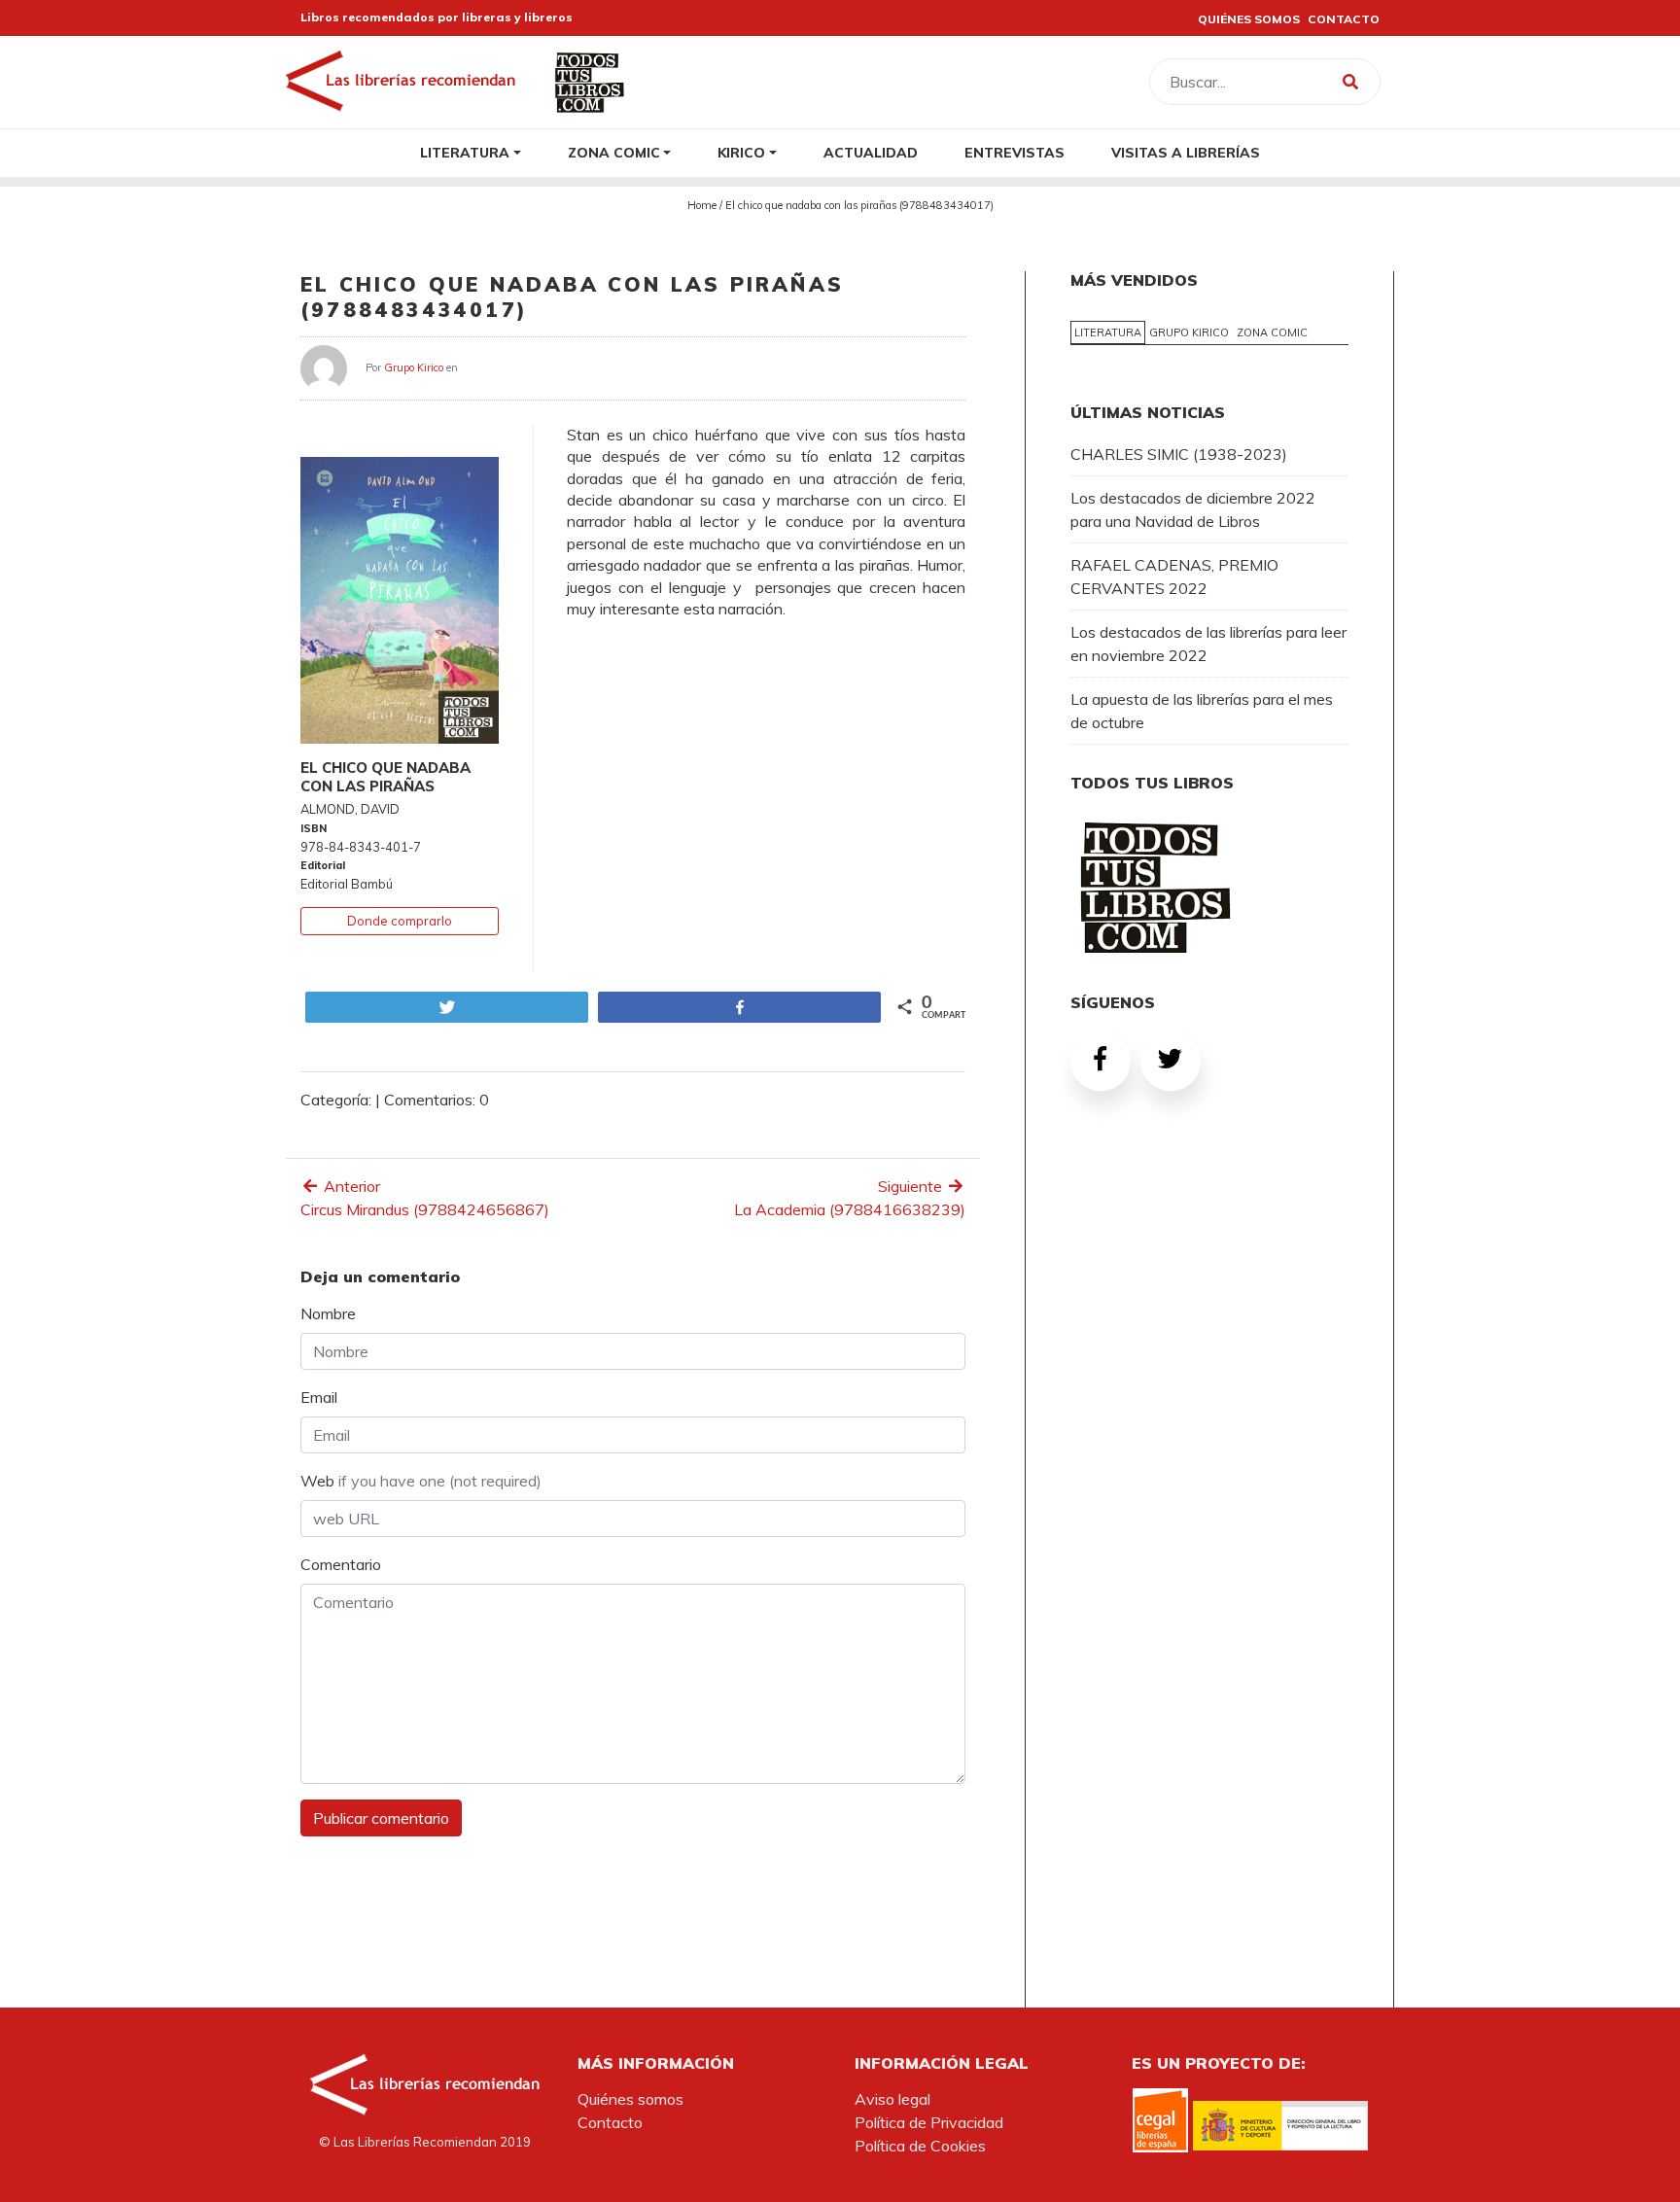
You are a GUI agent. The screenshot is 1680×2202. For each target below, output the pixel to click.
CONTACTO (1344, 19)
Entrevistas (1015, 152)
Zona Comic (614, 152)
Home (702, 205)
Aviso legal (892, 2099)
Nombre (328, 1313)
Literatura (465, 152)
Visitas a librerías (1186, 152)
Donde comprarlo (400, 921)
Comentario (341, 1564)
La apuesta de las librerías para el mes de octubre (1202, 711)
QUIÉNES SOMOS (1249, 19)
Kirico (741, 152)
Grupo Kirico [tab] (1189, 332)
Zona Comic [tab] (1272, 332)
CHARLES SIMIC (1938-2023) (1179, 454)
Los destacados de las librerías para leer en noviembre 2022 (1208, 644)
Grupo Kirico (414, 367)
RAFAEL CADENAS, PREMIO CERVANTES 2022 (1174, 577)
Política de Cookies (920, 2146)
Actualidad (871, 152)
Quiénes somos (630, 2099)
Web (421, 1481)
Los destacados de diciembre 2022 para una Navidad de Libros (1193, 509)
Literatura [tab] (1108, 332)
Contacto (610, 2122)
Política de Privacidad (929, 2122)
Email (319, 1397)
